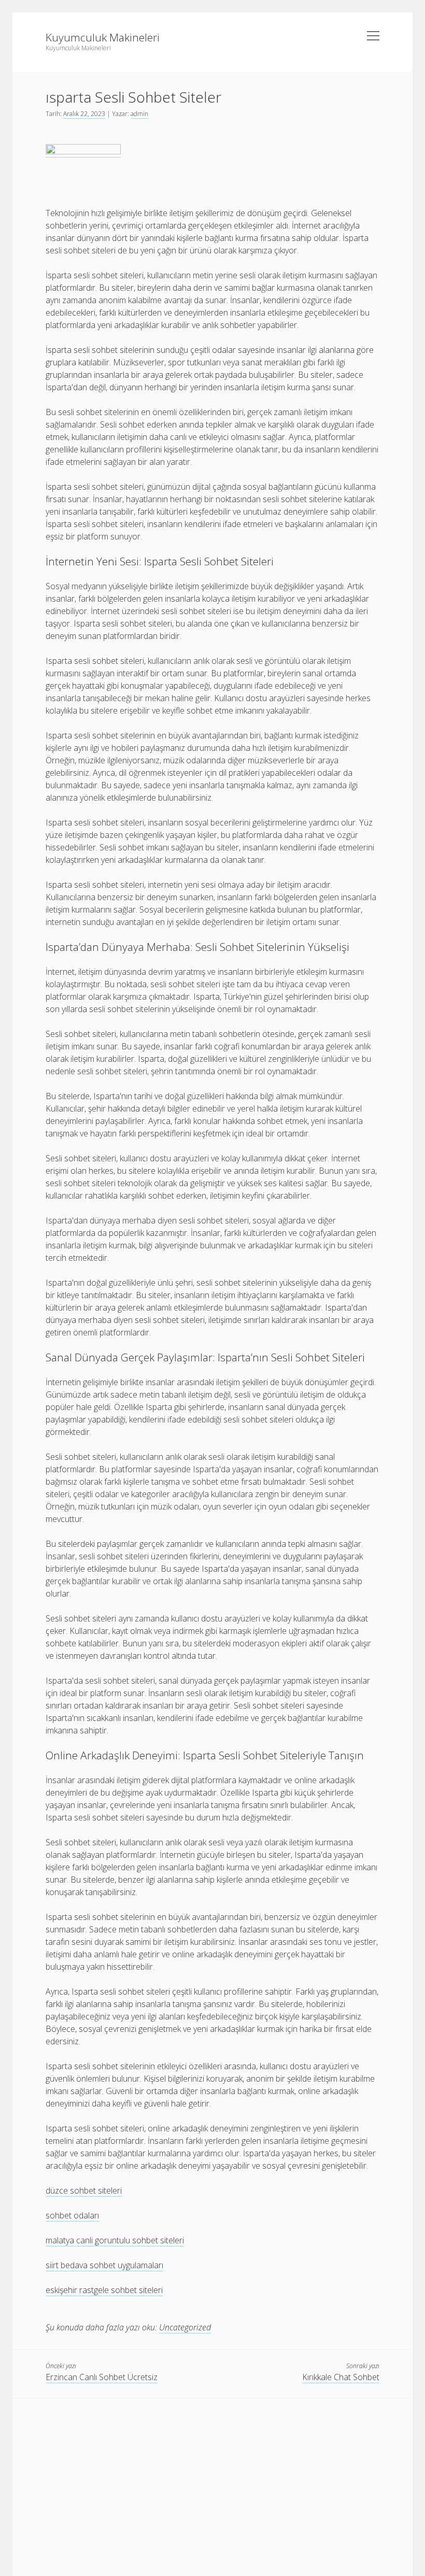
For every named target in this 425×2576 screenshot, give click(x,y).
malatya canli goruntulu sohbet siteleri (115, 2240)
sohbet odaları (72, 2215)
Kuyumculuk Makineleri (103, 37)
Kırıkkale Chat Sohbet (341, 2377)
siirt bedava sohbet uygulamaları (104, 2265)
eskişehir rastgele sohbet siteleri (104, 2290)
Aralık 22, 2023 (84, 114)
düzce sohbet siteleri (84, 2190)
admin (139, 114)
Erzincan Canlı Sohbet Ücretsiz (102, 2377)
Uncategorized (185, 2327)
